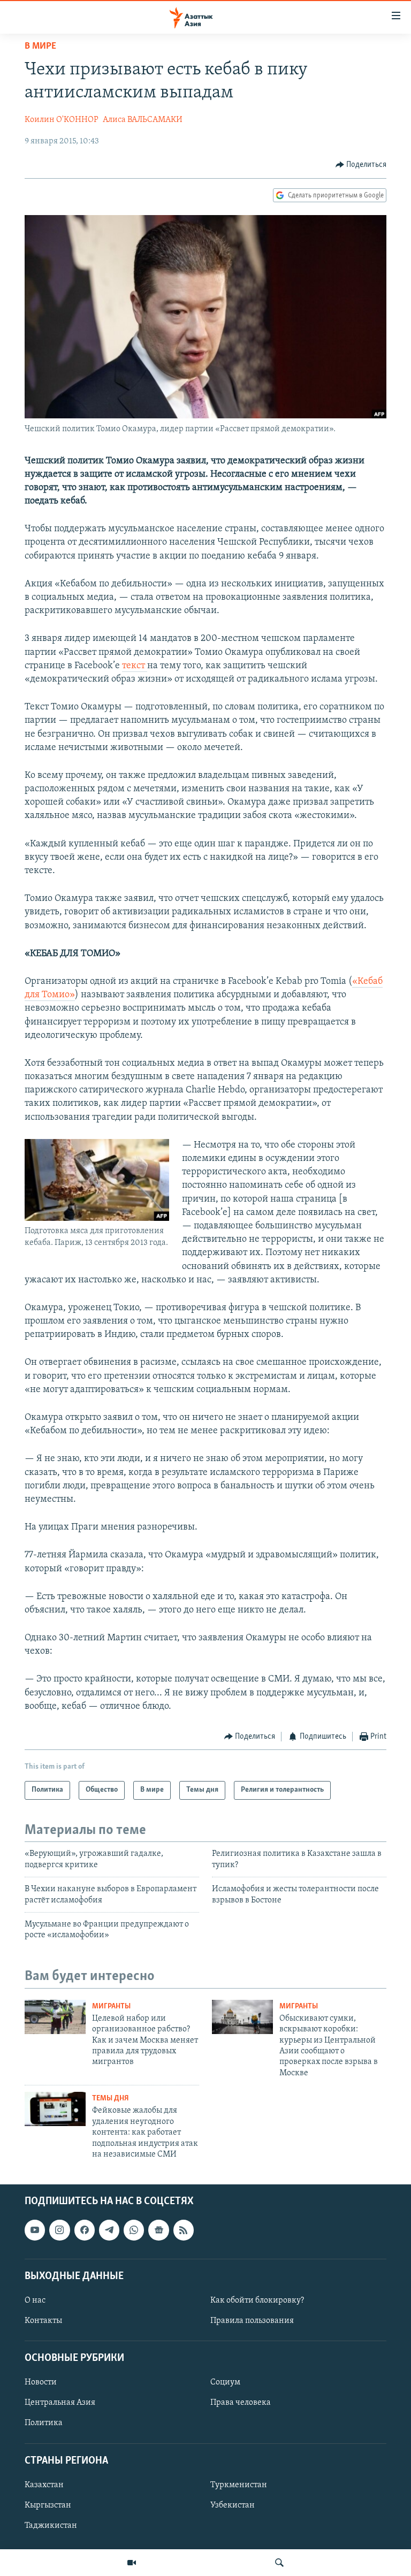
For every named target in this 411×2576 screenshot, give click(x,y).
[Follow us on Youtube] (35, 2230)
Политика (44, 2424)
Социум (225, 2383)
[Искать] (279, 2563)
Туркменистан (239, 2485)
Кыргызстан (48, 2505)
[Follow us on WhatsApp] (134, 2230)
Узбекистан (233, 2505)
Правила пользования (252, 2321)
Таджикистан (51, 2526)
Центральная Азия (60, 2403)
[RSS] (184, 2230)
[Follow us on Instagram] (59, 2230)
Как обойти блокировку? (257, 2300)
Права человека (241, 2403)
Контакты (43, 2321)
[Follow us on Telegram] (109, 2230)
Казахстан (44, 2485)
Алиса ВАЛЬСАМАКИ (143, 120)
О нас (35, 2300)
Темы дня (111, 2099)
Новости (41, 2383)
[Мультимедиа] (132, 2563)
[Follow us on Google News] (158, 2230)
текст (135, 666)
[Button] (361, 165)
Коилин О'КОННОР (62, 120)
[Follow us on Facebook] (85, 2230)
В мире (40, 47)
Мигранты (111, 2006)
